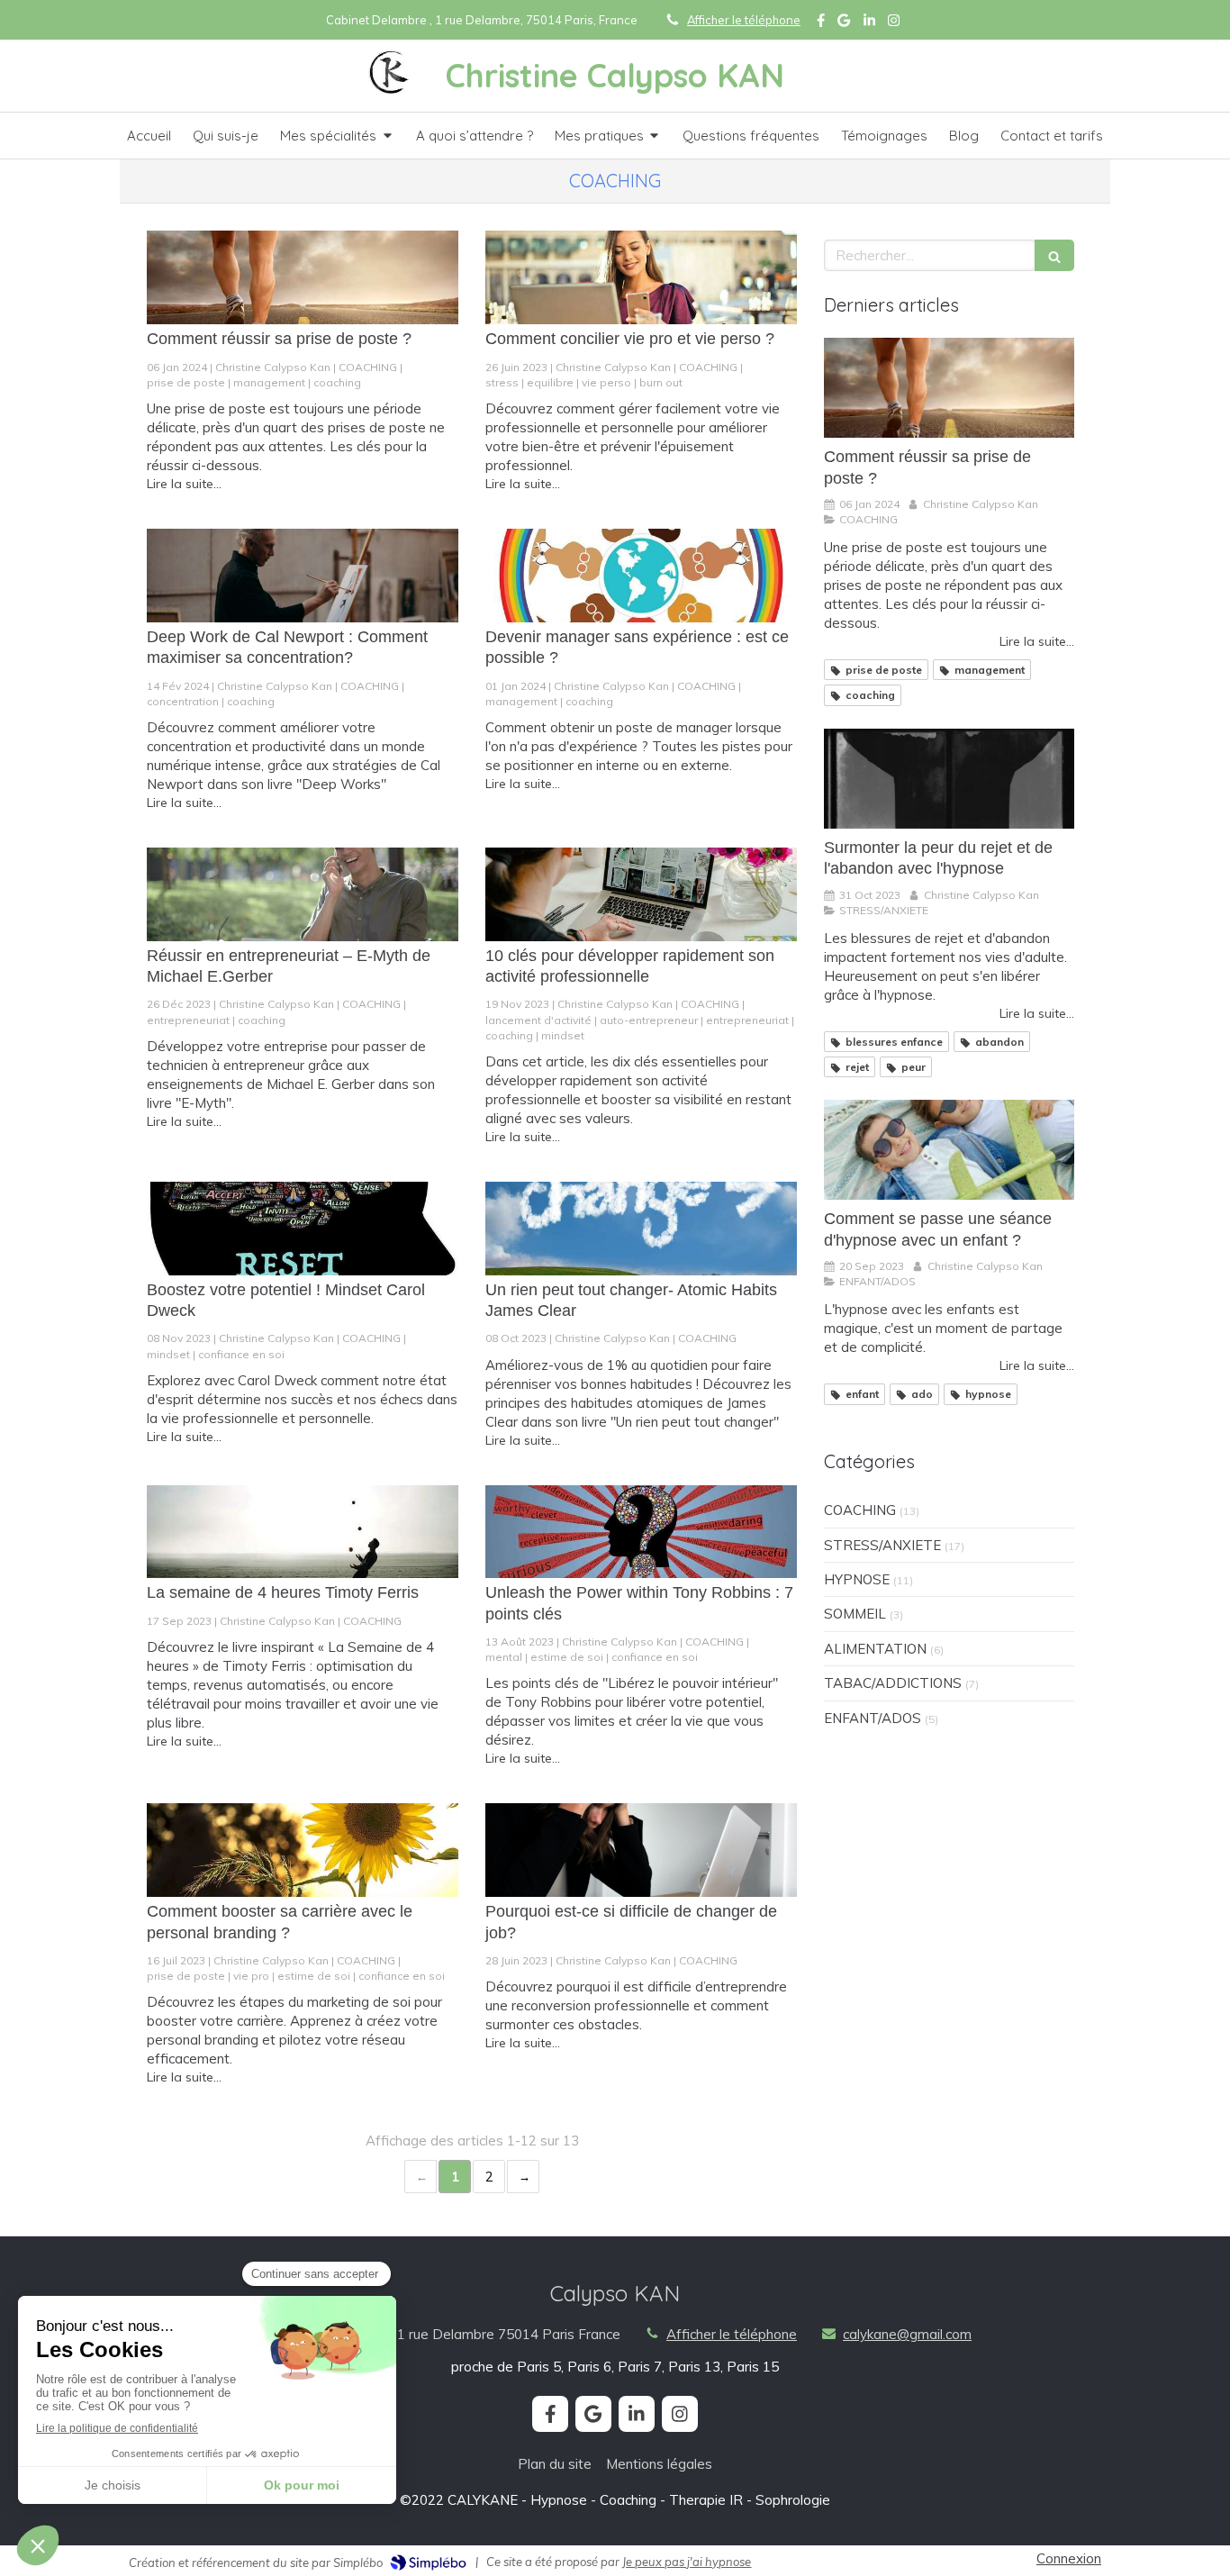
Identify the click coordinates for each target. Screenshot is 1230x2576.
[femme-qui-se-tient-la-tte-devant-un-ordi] (641, 1850)
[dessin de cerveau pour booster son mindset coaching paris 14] (303, 1229)
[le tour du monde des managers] (641, 576)
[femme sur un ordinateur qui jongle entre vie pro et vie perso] (641, 277)
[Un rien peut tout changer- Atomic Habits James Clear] (641, 1229)
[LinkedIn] (869, 24)
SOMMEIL (855, 1614)
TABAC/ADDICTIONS (893, 1683)
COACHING (860, 1510)
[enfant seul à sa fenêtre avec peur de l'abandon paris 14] (949, 779)
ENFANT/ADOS (873, 1718)
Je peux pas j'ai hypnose (687, 2562)
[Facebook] (821, 24)
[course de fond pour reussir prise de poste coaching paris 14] (303, 277)
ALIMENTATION (875, 1649)
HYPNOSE (857, 1579)
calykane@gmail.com (907, 2334)
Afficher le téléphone (744, 20)
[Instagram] (894, 24)
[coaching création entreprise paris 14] (303, 894)
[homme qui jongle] (303, 1532)
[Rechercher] (1054, 255)
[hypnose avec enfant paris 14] (949, 1150)
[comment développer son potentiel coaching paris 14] (641, 1532)
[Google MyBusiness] (844, 24)
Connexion (1069, 2558)
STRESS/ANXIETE (882, 1545)
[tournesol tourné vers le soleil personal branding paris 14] (303, 1850)
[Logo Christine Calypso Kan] (391, 91)
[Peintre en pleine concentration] (303, 576)
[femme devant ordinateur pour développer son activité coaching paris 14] (641, 894)
